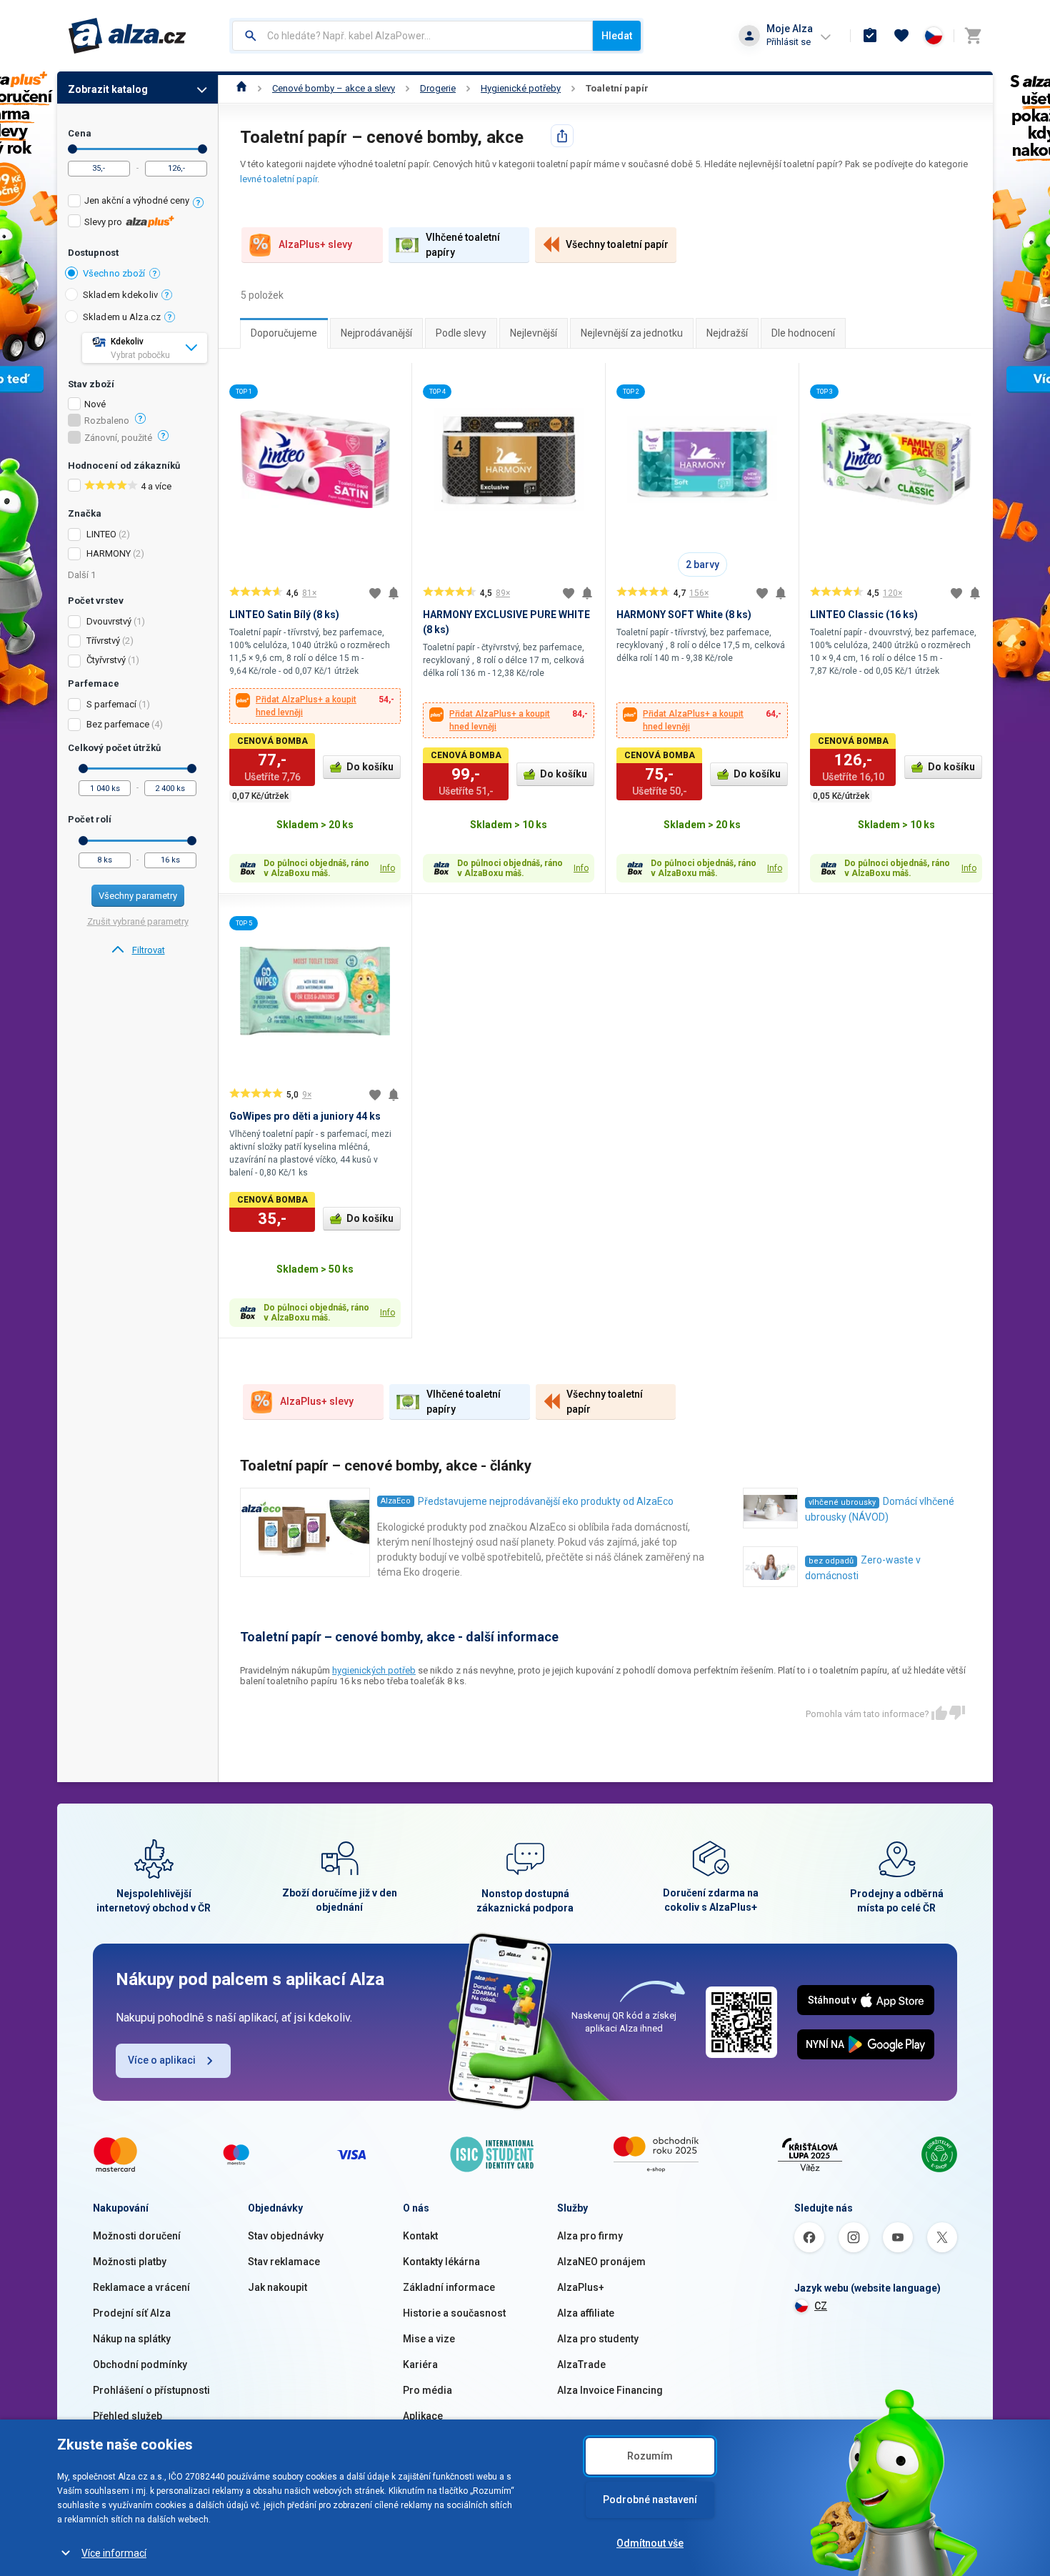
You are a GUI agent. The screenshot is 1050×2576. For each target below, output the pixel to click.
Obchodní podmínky (140, 2364)
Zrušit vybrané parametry (138, 921)
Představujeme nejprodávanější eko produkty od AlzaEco (546, 1501)
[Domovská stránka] (242, 88)
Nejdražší (727, 333)
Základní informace (449, 2287)
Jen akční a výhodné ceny (137, 200)
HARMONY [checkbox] (109, 553)
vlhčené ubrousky (842, 1502)
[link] (137, 950)
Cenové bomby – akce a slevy (334, 88)
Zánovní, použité (118, 438)
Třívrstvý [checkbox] (103, 641)
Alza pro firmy (590, 2236)
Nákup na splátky (132, 2339)
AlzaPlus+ (581, 2287)
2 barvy (702, 565)
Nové (95, 404)
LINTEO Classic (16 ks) (864, 615)
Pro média (427, 2390)
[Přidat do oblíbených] (375, 593)
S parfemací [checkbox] (111, 704)
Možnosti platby (130, 2262)
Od (72, 149)
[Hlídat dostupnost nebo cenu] (394, 593)
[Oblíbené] (901, 36)
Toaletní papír (617, 88)
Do (202, 149)
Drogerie (438, 88)
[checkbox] (137, 203)
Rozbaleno (107, 421)
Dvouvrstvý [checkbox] (109, 621)
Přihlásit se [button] (789, 42)
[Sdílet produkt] (562, 136)
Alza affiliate (586, 2313)
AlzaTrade (581, 2364)
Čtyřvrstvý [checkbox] (106, 660)
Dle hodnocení (803, 333)
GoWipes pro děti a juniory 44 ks (305, 1116)
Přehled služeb (127, 2416)
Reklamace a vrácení (141, 2287)
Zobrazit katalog (108, 89)
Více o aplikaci (162, 2060)
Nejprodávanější (376, 333)
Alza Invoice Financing (610, 2390)
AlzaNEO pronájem (601, 2262)
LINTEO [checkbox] (101, 534)
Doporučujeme (284, 333)
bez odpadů (831, 1561)
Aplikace (423, 2416)
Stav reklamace (284, 2262)
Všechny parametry (138, 896)
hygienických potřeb (374, 1670)
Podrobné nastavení (650, 2500)
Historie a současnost (454, 2313)
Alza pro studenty (598, 2339)
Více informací (114, 2553)
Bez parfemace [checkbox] (118, 724)
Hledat (617, 36)
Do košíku (370, 767)
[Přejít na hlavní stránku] (127, 36)
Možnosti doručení (137, 2236)
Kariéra (420, 2364)
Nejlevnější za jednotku (632, 333)
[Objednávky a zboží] (870, 36)
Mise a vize (429, 2339)
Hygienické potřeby (521, 88)
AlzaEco (396, 1501)
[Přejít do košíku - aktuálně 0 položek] (973, 36)
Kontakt (420, 2236)
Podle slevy (461, 333)
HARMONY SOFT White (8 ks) (684, 615)
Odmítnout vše (650, 2543)
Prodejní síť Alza (132, 2313)
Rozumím (650, 2456)
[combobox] (412, 36)
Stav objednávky (286, 2236)
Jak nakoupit (277, 2287)
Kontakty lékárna (441, 2262)
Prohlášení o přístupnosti (151, 2390)
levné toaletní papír (279, 179)
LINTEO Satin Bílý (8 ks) (284, 615)
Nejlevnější (534, 333)
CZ (821, 2306)
